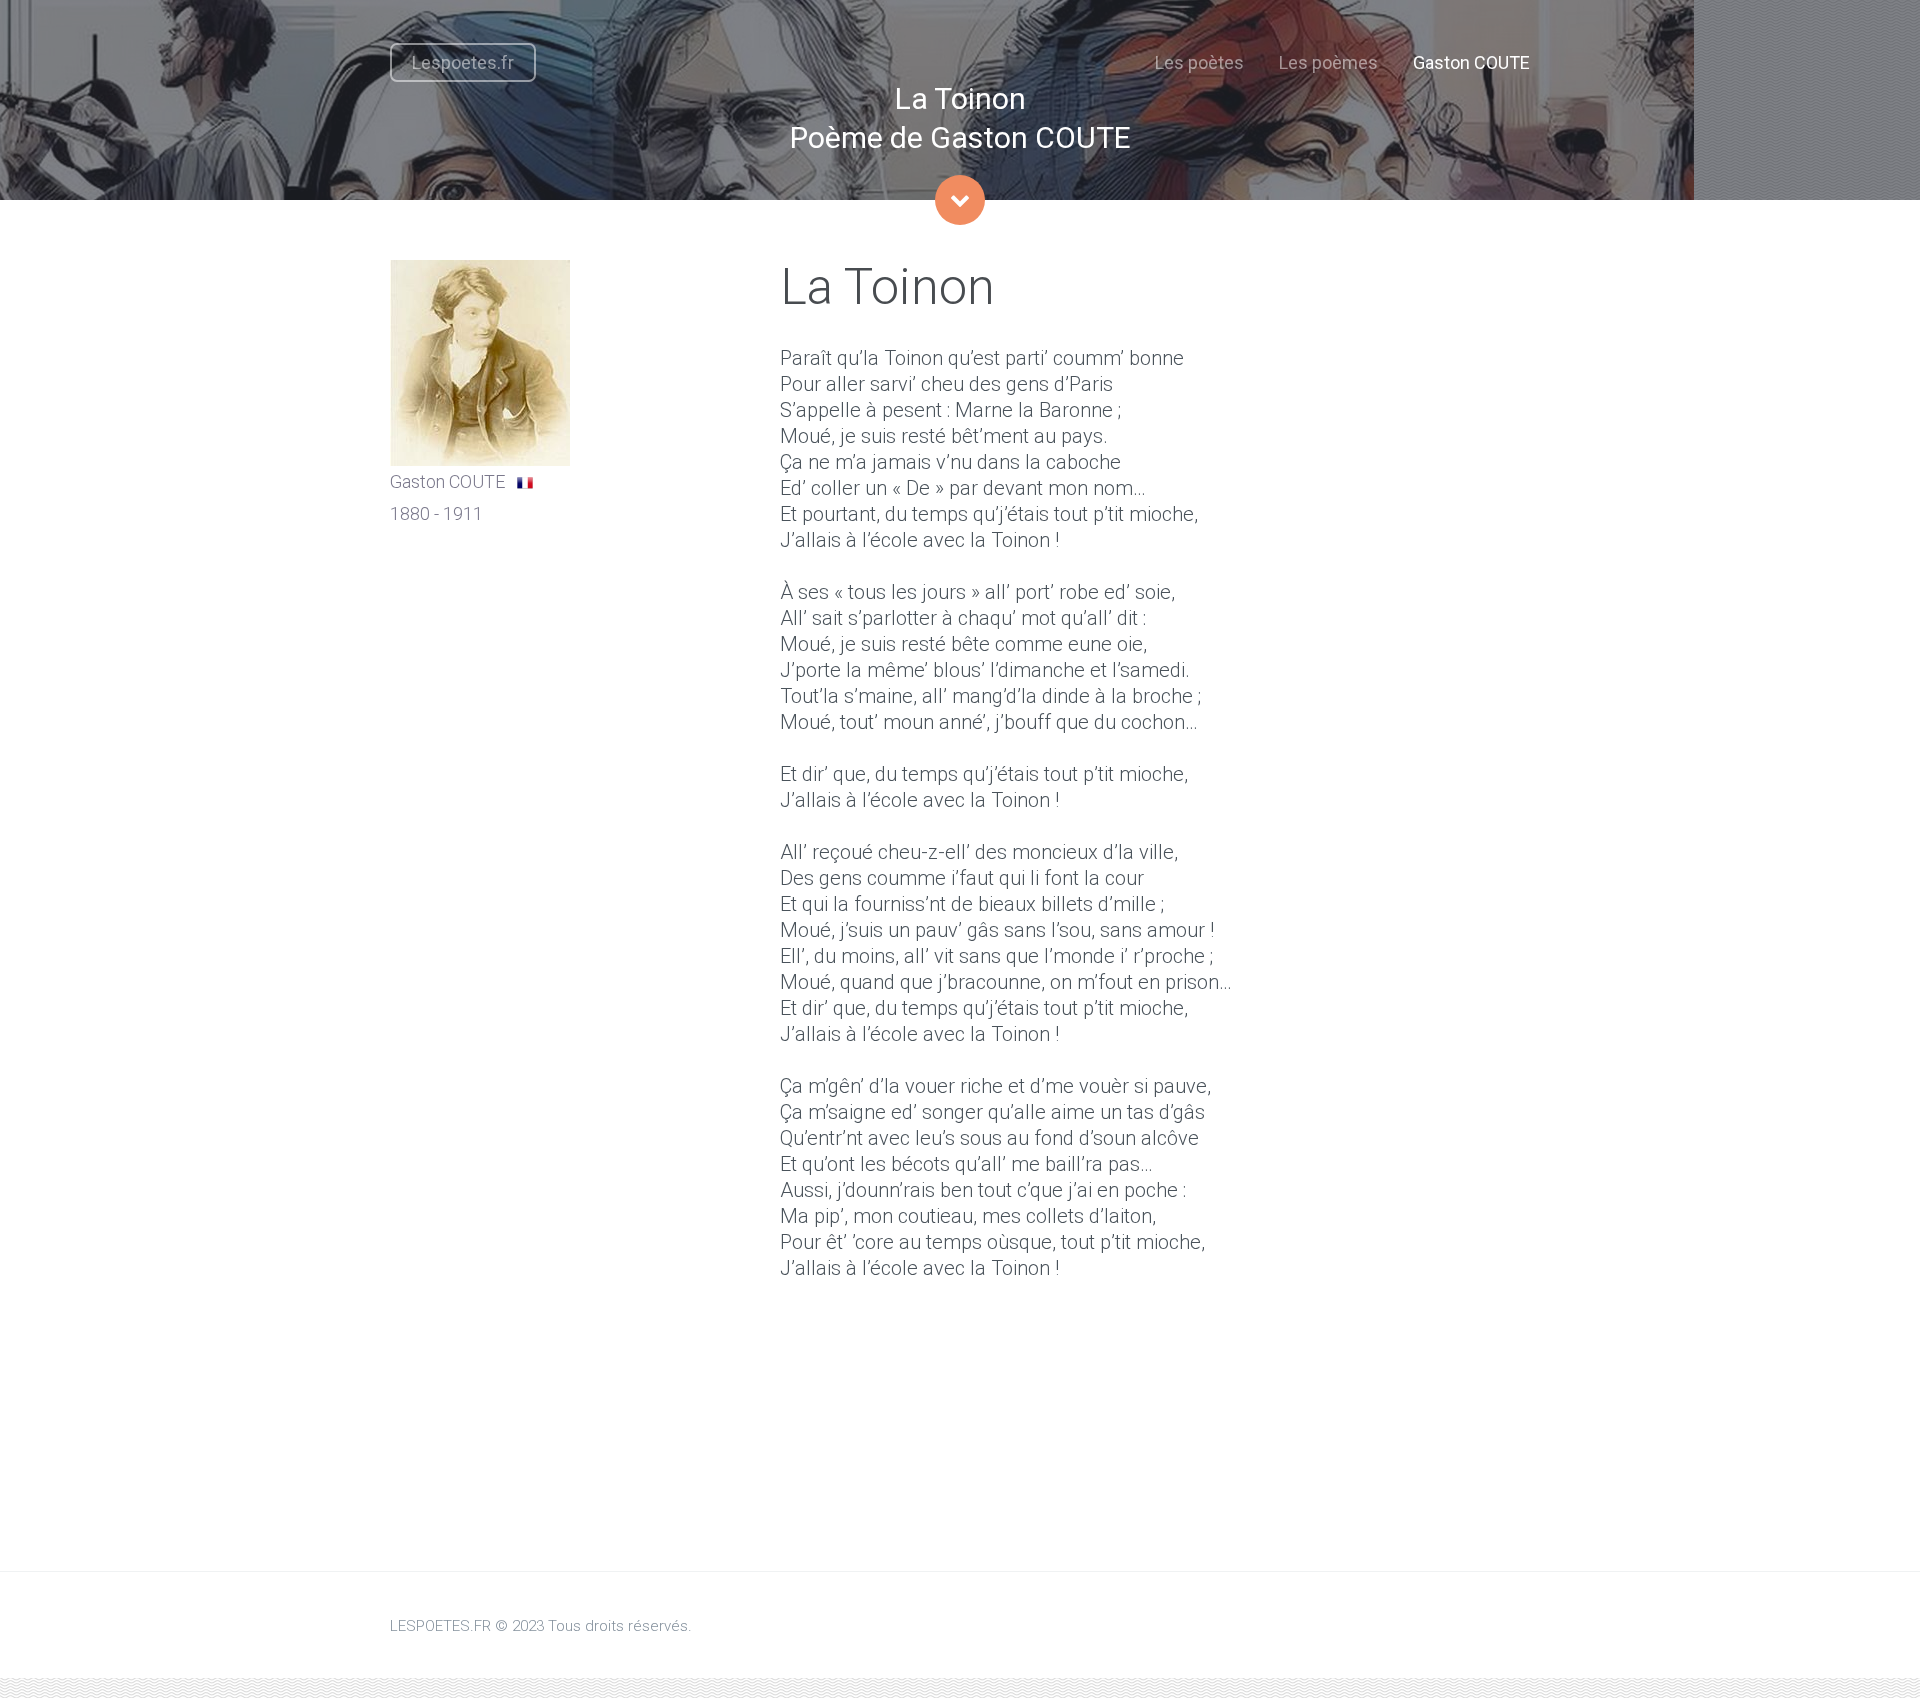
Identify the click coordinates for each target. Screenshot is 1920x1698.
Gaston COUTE (1471, 62)
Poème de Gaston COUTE (960, 137)
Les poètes (1199, 62)
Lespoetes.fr (463, 62)
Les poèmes (1328, 62)
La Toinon (960, 98)
